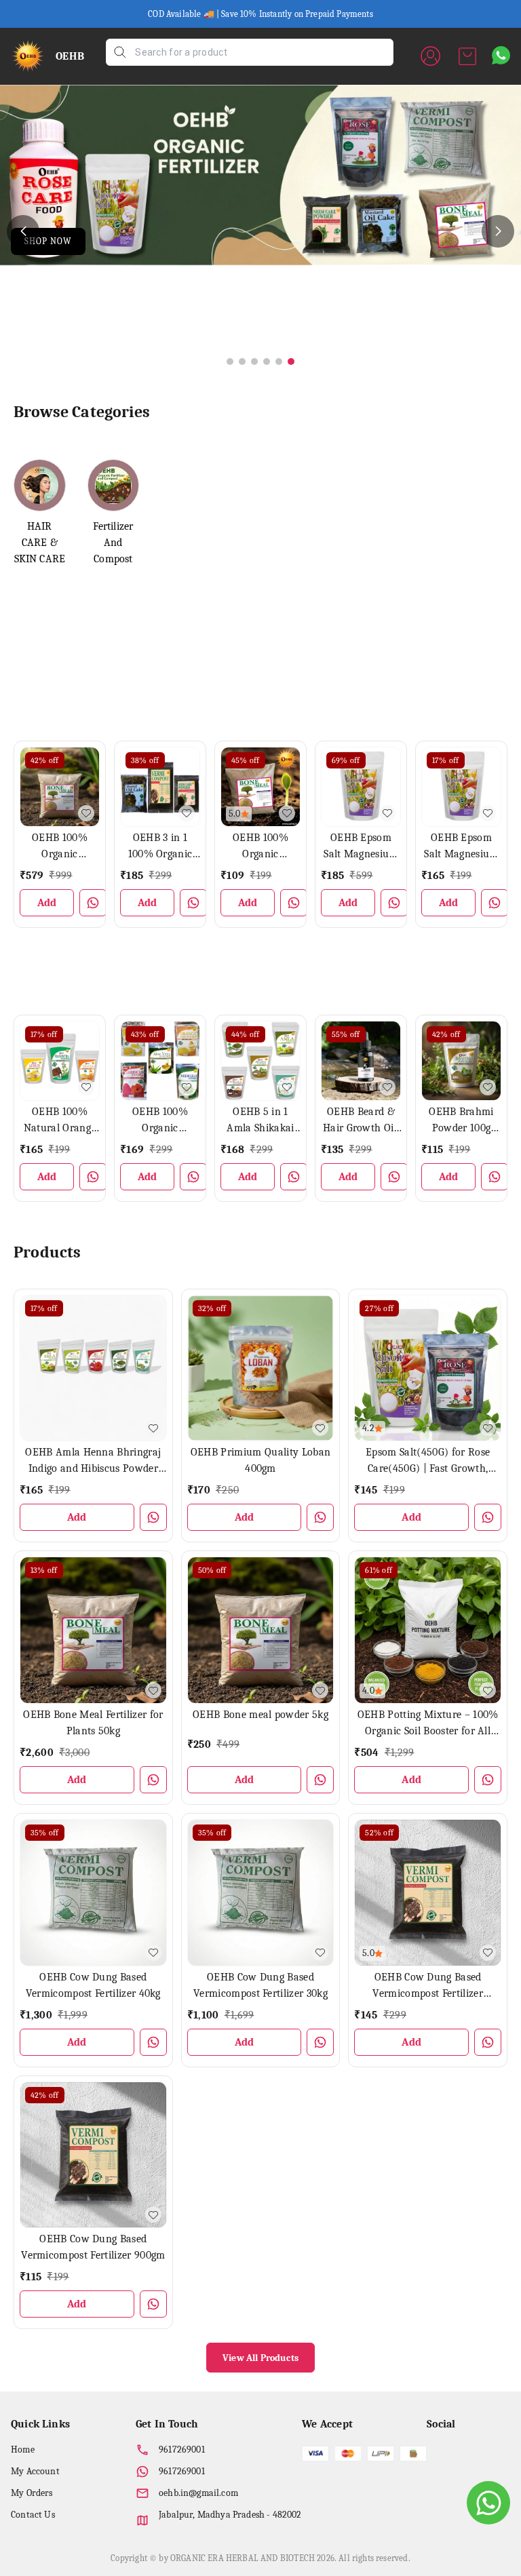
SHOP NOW (48, 241)
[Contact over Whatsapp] (501, 55)
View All (487, 613)
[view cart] (467, 56)
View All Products (260, 2358)
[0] (467, 56)
